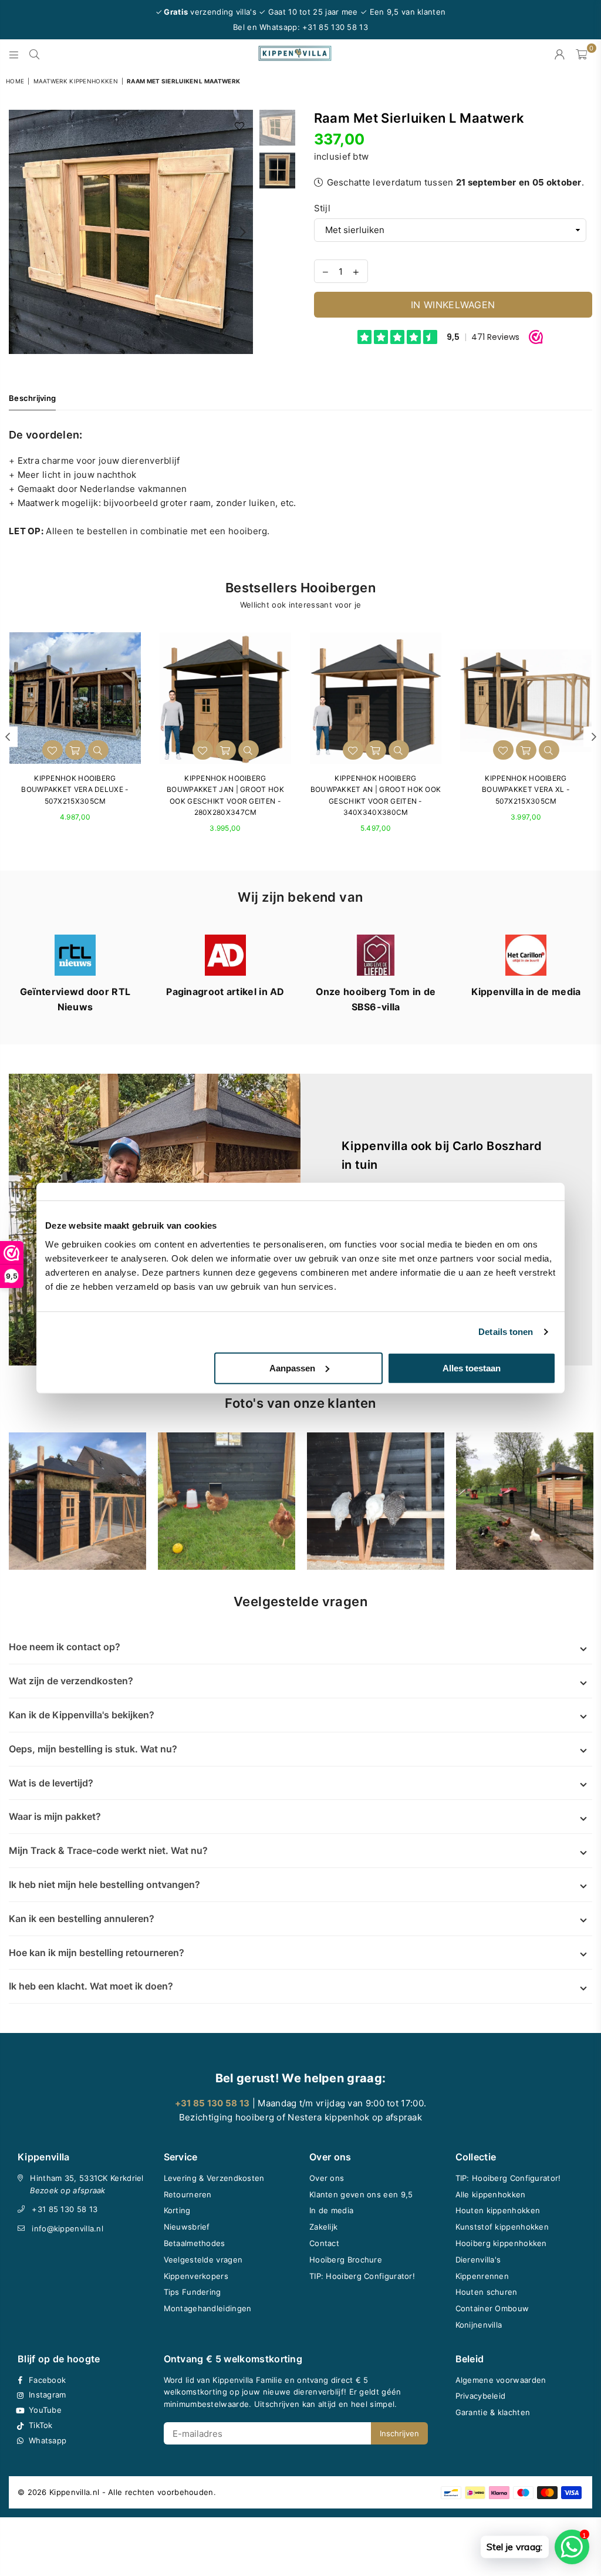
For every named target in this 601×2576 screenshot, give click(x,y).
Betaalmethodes (195, 2243)
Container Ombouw (492, 2308)
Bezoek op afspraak (67, 2190)
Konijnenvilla (479, 2325)
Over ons (327, 2178)
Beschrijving (32, 398)
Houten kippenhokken (498, 2210)
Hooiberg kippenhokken (501, 2243)
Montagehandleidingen (208, 2308)
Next (243, 232)
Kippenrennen (482, 2276)
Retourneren (188, 2194)
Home (15, 81)
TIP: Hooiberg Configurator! (362, 2276)
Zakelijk (323, 2227)
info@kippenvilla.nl (67, 2228)
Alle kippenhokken (491, 2194)
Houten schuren (487, 2292)
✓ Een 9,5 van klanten (403, 12)
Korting (177, 2210)
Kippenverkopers (196, 2276)
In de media (331, 2210)
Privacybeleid (481, 2396)
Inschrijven (399, 2433)
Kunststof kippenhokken (502, 2227)
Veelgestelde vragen (203, 2260)
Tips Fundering (193, 2292)
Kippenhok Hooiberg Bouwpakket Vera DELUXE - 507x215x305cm (75, 789)
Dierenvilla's (478, 2260)
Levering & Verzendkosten (214, 2178)
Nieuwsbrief (187, 2227)
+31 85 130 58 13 (65, 2209)
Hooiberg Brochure (346, 2260)
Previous (19, 232)
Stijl (323, 208)
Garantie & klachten (493, 2412)
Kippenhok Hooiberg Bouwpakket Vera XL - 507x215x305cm (526, 789)
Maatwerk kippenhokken (76, 81)
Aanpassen (292, 1368)
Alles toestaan (472, 1368)
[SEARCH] (34, 54)
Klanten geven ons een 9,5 (361, 2194)
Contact (324, 2243)
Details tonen (506, 1332)
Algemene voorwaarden (501, 2380)
